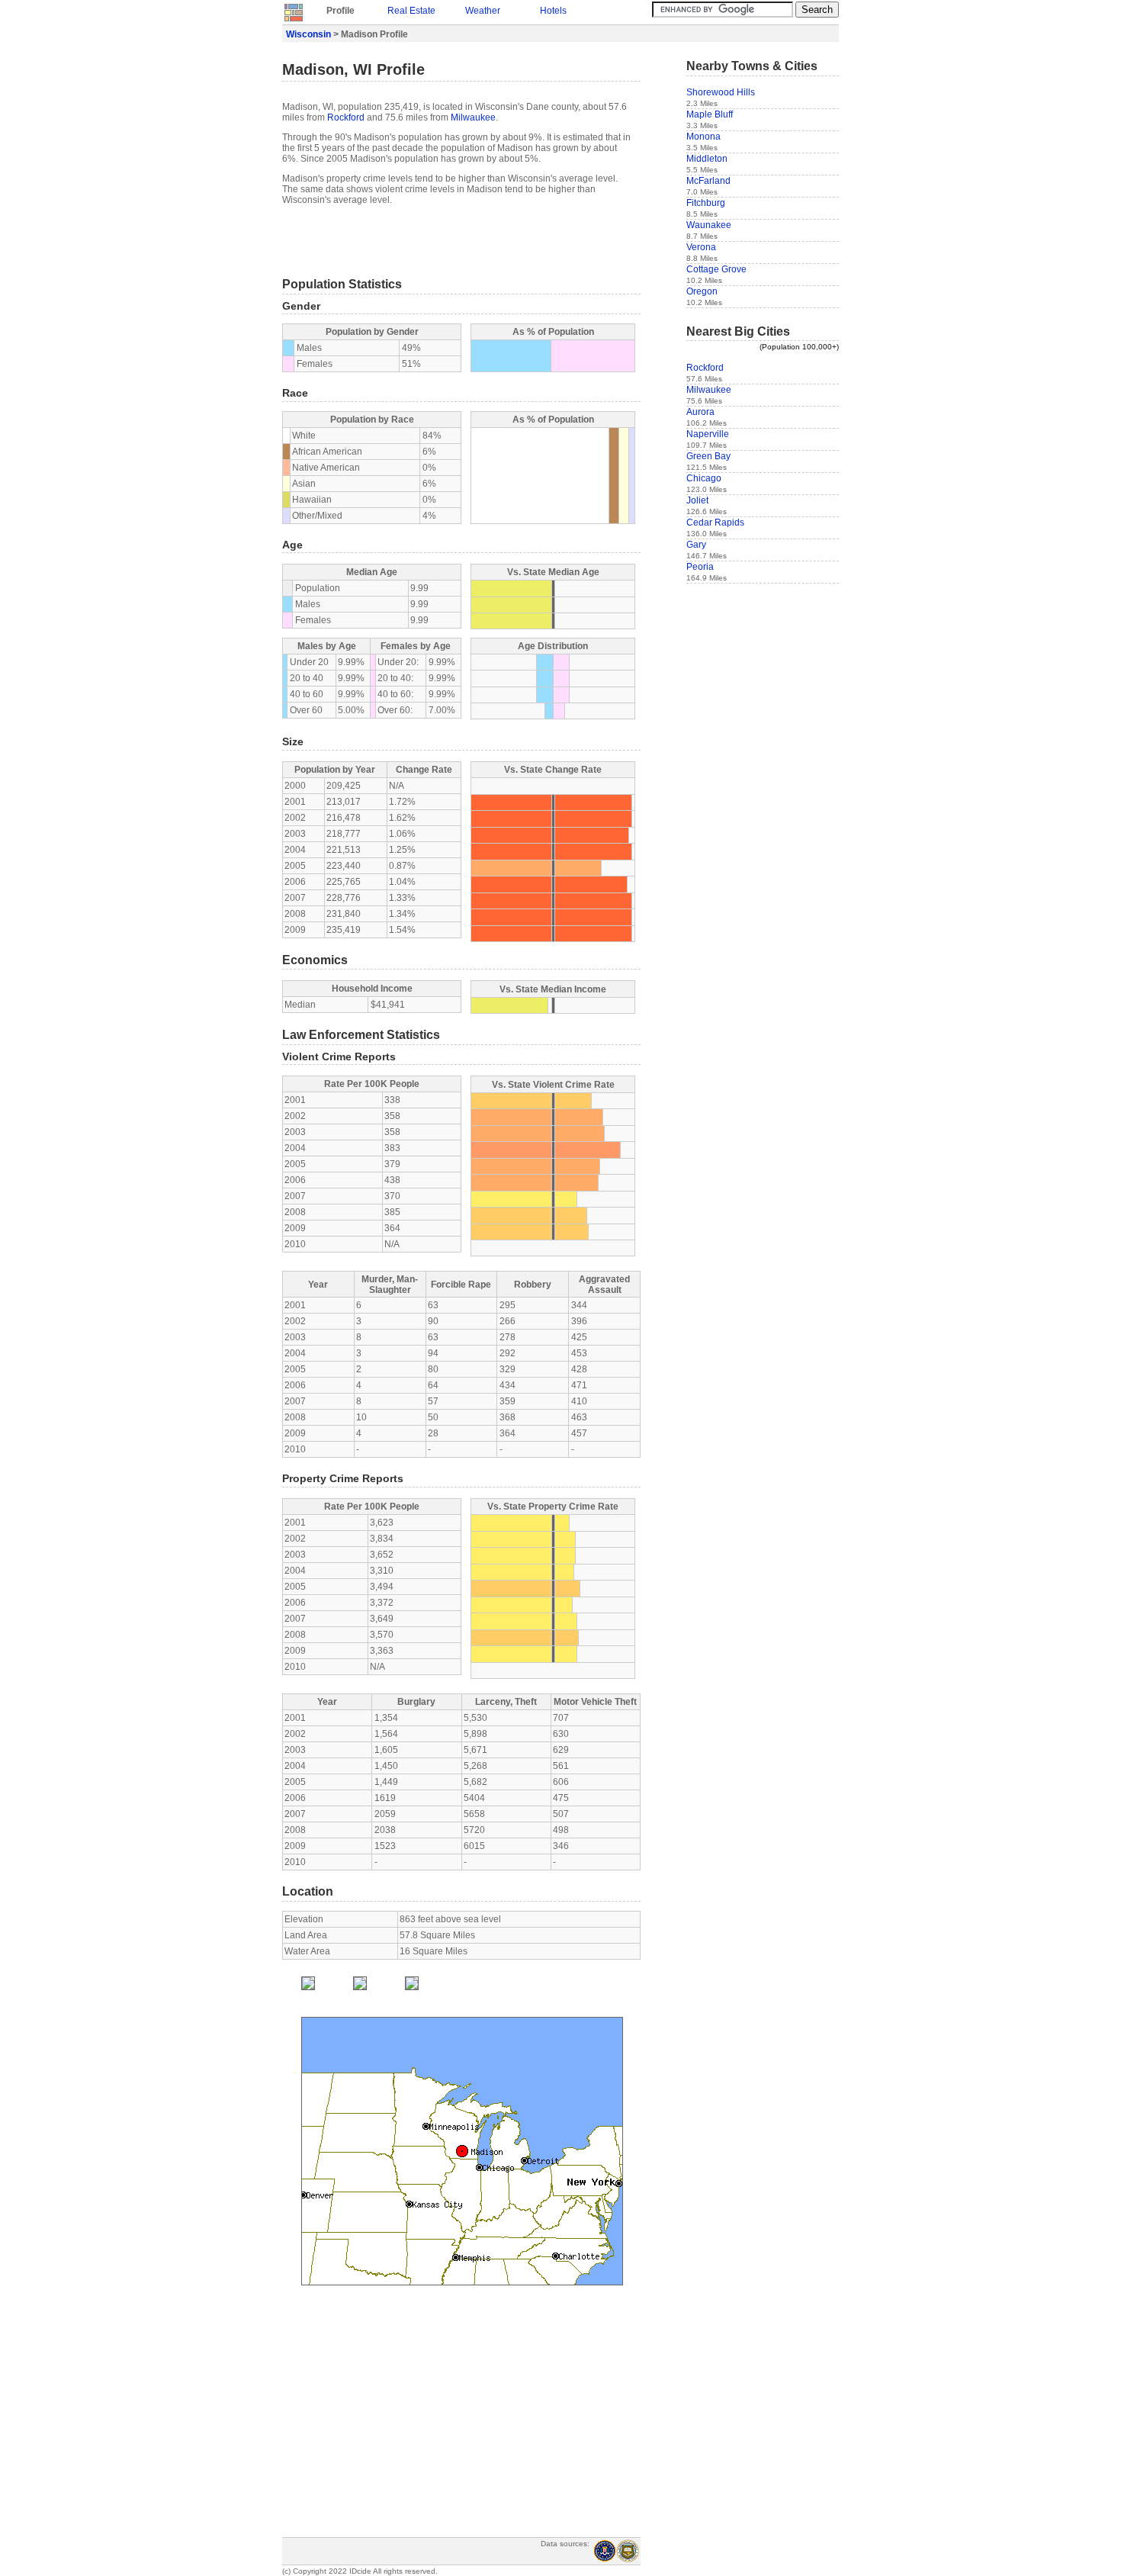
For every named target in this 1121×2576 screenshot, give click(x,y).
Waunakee (709, 225)
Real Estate (411, 11)
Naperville (708, 434)
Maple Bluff (710, 114)
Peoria (700, 567)
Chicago (704, 478)
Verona (701, 247)
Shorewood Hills (721, 92)
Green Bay (708, 456)
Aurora (700, 412)
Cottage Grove (716, 269)
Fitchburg (706, 203)
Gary (696, 545)
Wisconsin (308, 34)
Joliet (697, 500)
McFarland (708, 181)
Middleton (707, 159)
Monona (703, 137)
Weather (483, 11)
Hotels (553, 11)
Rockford (346, 117)
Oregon (702, 291)
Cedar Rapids (715, 523)
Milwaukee (473, 117)
